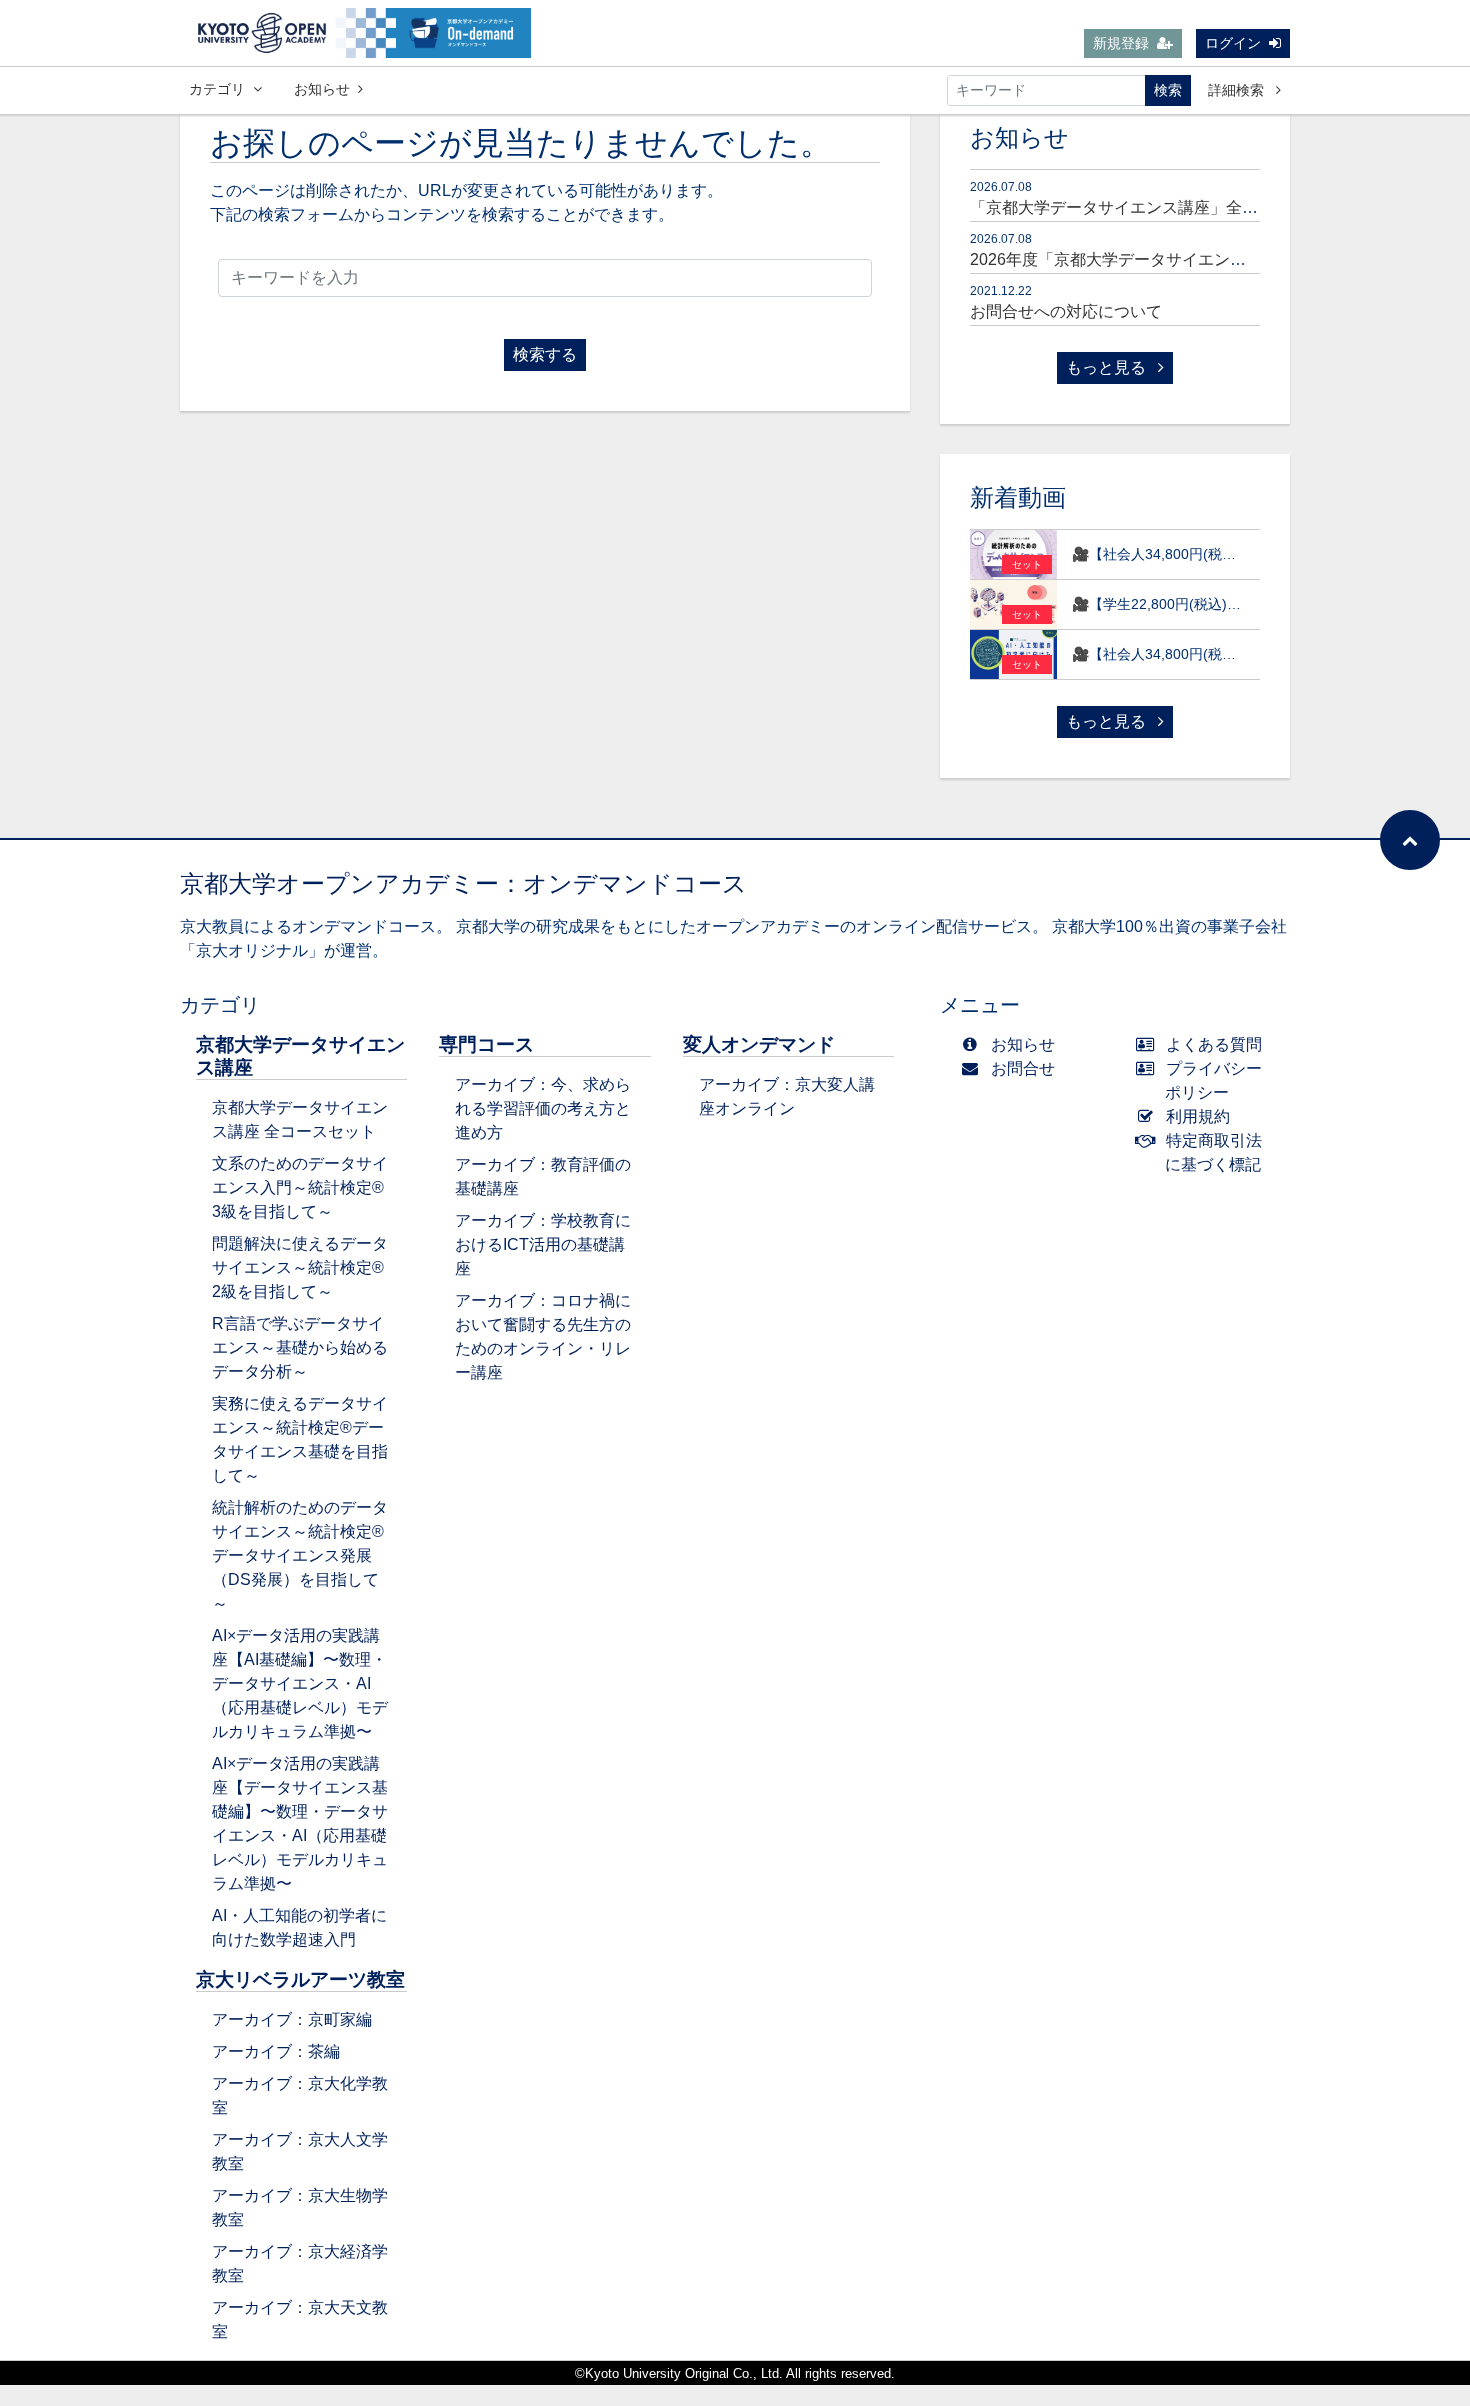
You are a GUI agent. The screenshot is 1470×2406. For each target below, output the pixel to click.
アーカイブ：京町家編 (292, 2019)
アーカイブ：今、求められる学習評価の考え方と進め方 (543, 1108)
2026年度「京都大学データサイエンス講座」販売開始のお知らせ (1204, 259)
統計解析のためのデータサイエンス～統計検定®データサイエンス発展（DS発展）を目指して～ (300, 1555)
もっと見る (1108, 367)
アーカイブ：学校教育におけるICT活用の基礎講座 (543, 1244)
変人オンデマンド (759, 1044)
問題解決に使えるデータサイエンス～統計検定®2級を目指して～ (300, 1267)
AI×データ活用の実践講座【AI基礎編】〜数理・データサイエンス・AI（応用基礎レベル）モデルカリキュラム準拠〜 (300, 1683)
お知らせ (322, 89)
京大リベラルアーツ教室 (300, 1979)
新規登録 (1121, 43)
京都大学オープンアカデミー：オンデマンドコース (463, 883)
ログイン (1233, 43)
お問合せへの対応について (1066, 311)
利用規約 (1198, 1116)
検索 (1168, 90)
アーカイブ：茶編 (276, 2051)
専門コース (486, 1044)
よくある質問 (1214, 1044)
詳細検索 (1238, 90)
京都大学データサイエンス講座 (300, 1056)
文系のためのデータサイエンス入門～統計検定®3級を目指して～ (300, 1187)
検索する (545, 354)
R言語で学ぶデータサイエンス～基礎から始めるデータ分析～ (300, 1347)
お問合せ (1023, 1068)
